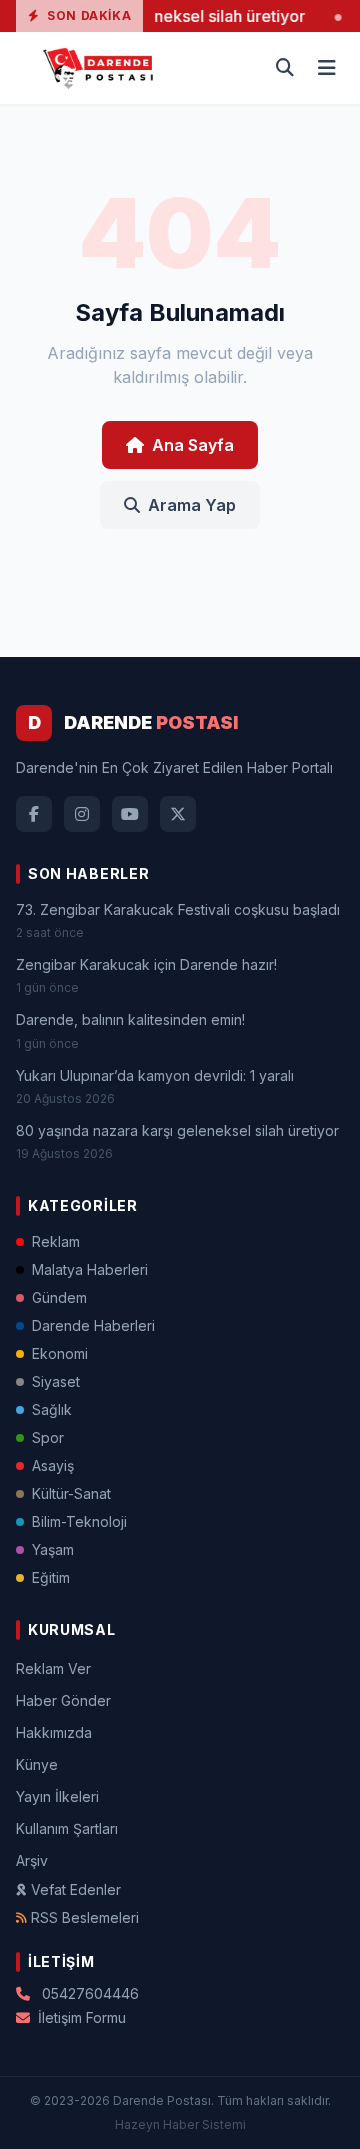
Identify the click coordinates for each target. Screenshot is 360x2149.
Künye (37, 1764)
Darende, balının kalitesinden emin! (130, 1019)
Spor (48, 1437)
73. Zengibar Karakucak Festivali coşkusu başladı (178, 909)
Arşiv (32, 1860)
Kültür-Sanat (71, 1493)
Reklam (56, 1241)
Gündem (59, 1297)
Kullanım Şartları (67, 1828)
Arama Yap (192, 505)
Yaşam (53, 1549)
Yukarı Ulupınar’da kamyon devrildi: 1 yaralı (155, 1075)
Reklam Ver (53, 1668)
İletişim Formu (82, 2017)
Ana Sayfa (193, 445)
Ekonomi (60, 1353)
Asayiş (53, 1465)
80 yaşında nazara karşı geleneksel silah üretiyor (177, 1130)
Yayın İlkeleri (57, 1796)
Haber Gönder (63, 1700)
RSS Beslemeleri (85, 1917)
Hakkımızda (54, 1732)
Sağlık (52, 1409)
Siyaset (56, 1381)
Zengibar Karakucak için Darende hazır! (146, 964)
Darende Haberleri (93, 1325)
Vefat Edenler (76, 1889)
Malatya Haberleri (90, 1269)
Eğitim (51, 1577)
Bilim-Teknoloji (79, 1521)
